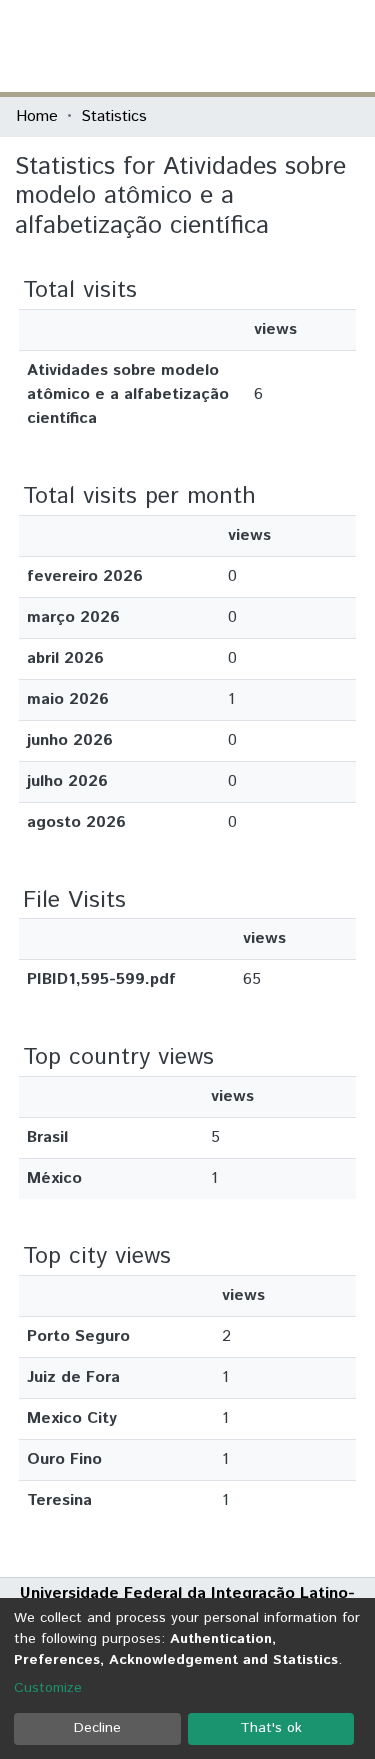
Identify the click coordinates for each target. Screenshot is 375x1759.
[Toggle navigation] (347, 46)
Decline (97, 1728)
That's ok (271, 1728)
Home (37, 116)
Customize (48, 1688)
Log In (284, 45)
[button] (242, 46)
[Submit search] (213, 46)
